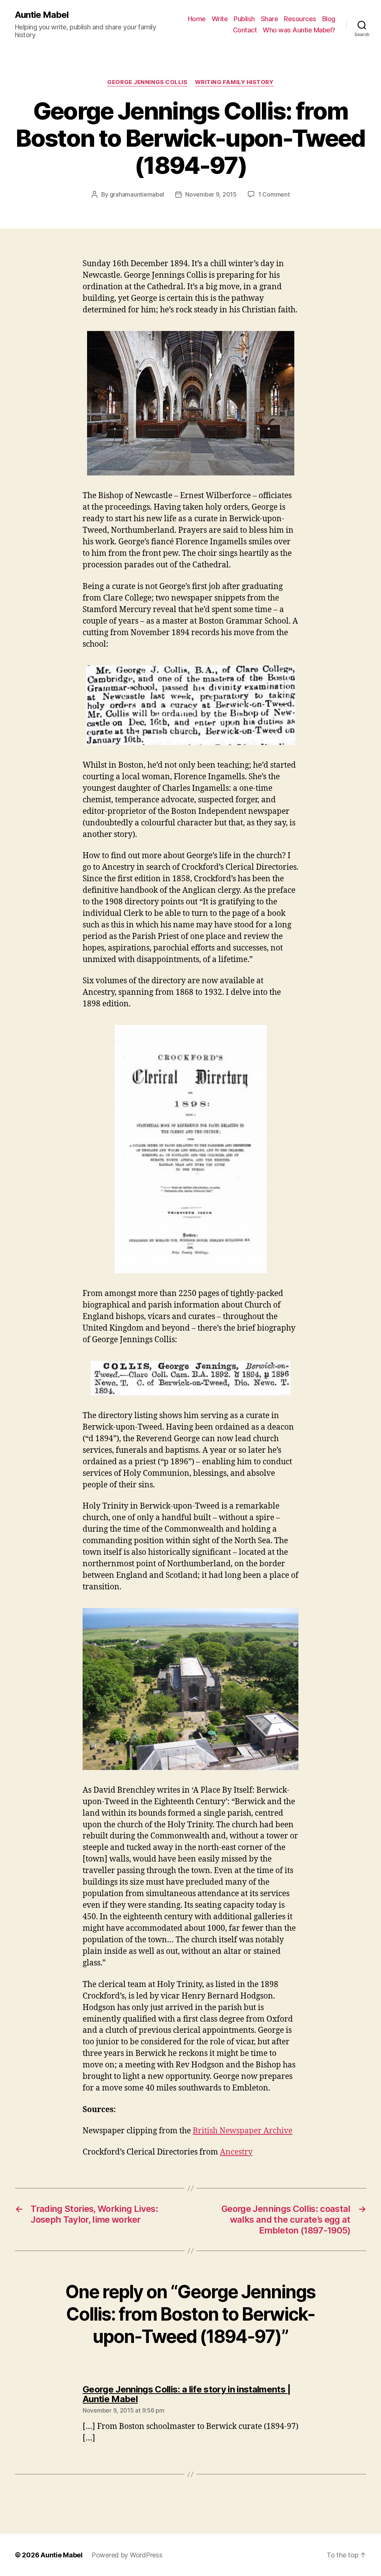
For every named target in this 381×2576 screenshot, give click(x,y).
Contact (245, 30)
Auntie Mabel (42, 15)
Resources (300, 19)
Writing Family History (234, 82)
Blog (329, 19)
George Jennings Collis (147, 82)
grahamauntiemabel (137, 194)
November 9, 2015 (211, 194)
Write (220, 19)
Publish (244, 19)
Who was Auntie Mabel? (299, 30)
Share (270, 19)
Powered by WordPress (127, 2555)
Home (197, 19)
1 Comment (274, 194)
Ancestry (236, 2152)
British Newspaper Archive (243, 2131)
